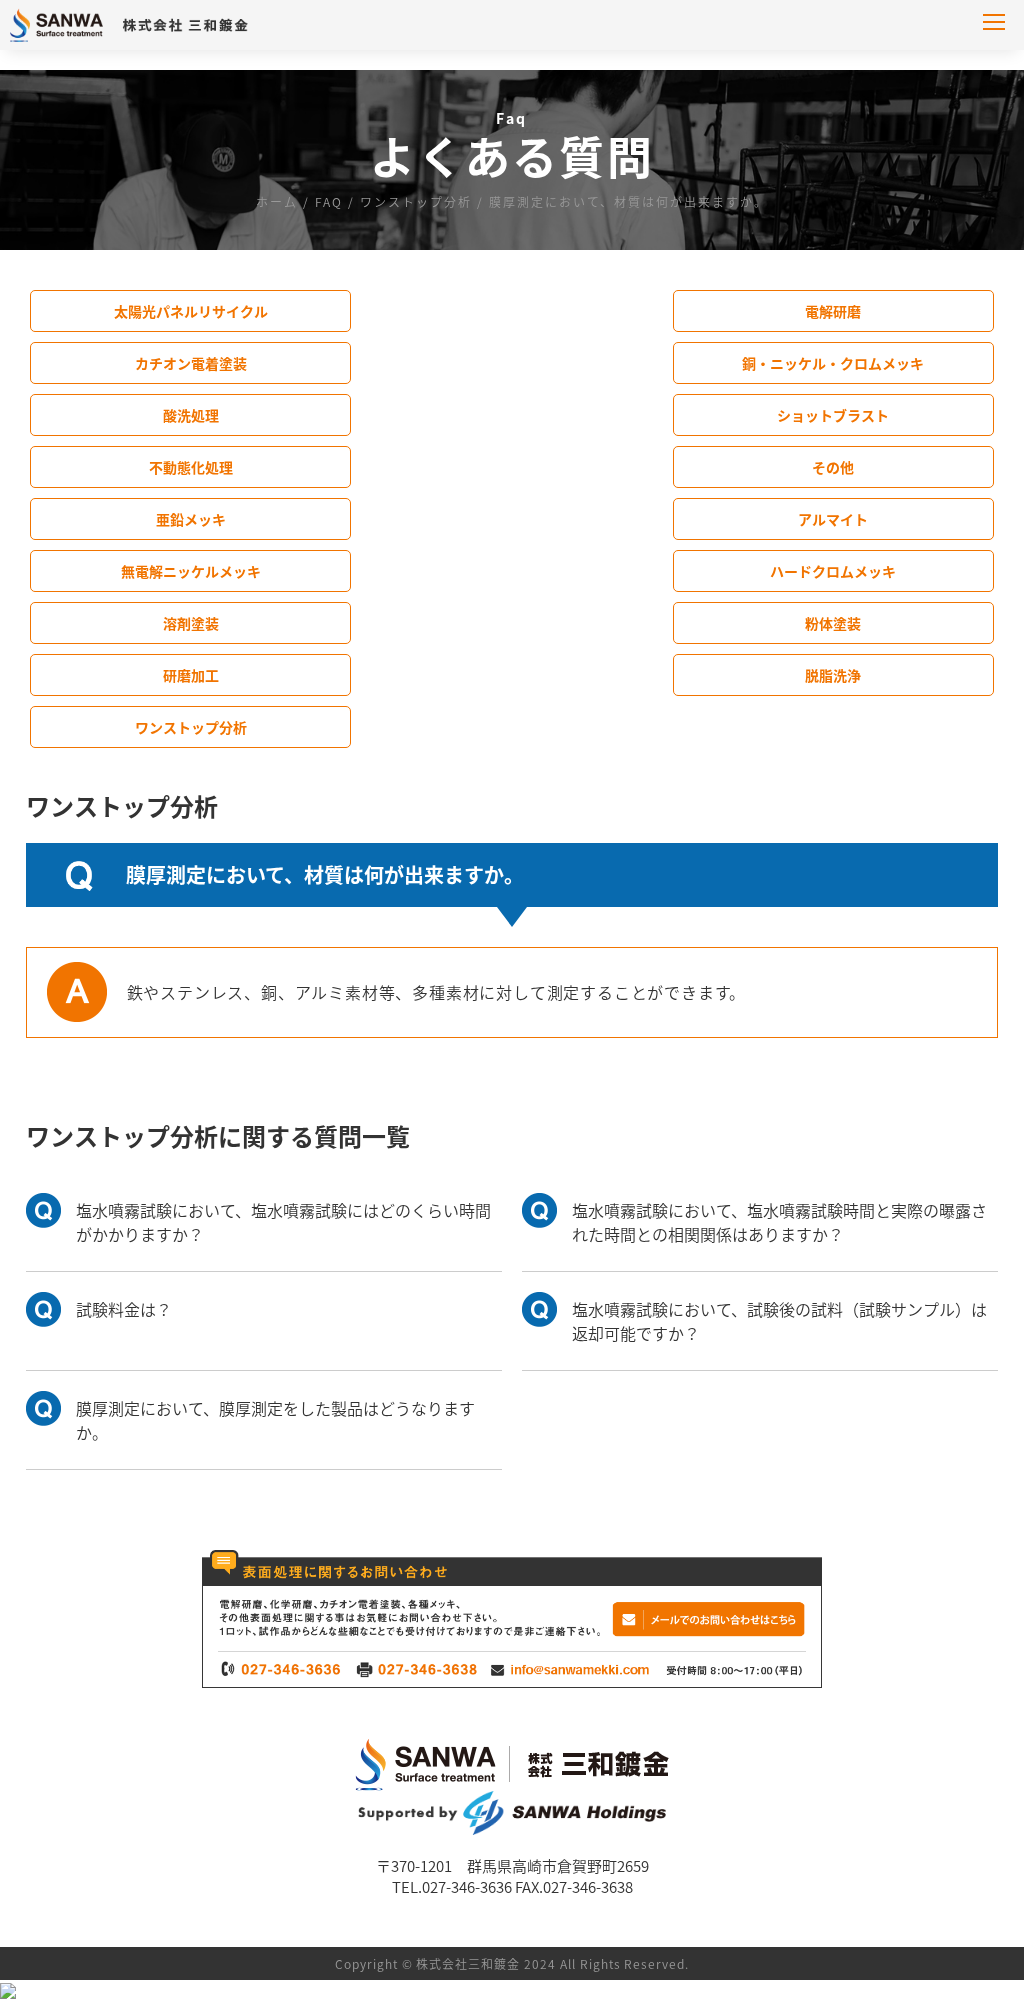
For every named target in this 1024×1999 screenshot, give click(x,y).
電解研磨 (833, 311)
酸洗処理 (191, 415)
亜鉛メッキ (191, 519)
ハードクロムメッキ (833, 571)
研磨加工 (191, 675)
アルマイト (833, 519)
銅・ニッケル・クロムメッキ (833, 363)
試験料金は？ (124, 1309)
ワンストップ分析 (191, 727)
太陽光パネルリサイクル (191, 311)
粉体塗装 (833, 623)
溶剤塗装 (191, 623)
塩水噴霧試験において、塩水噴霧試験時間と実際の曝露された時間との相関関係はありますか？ (779, 1222)
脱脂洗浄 (833, 675)
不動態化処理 (191, 467)
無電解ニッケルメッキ (191, 571)
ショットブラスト (833, 415)
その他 (833, 467)
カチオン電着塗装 (191, 363)
